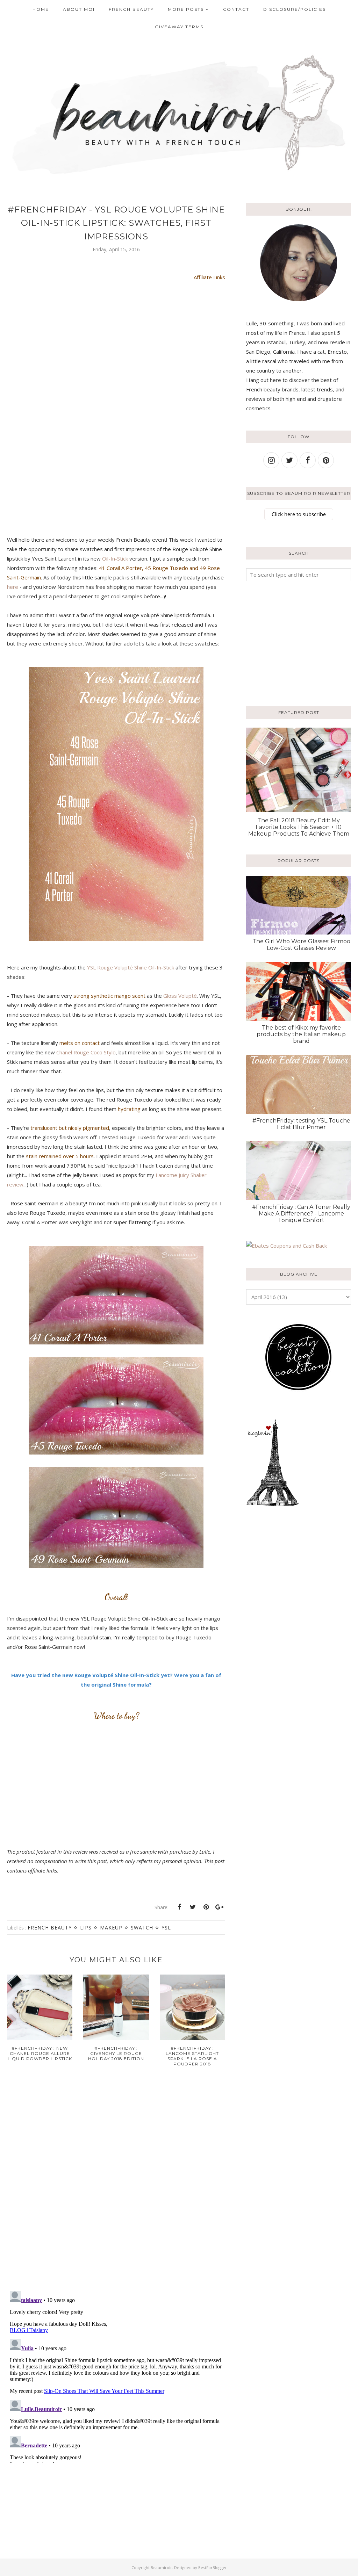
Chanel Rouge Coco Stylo (86, 1052)
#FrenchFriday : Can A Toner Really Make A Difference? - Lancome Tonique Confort (301, 1214)
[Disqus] (116, 2184)
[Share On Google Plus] (219, 1907)
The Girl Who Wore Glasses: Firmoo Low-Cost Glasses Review (301, 945)
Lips (86, 1928)
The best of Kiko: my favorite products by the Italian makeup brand (301, 1034)
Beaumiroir (161, 2567)
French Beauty (50, 1928)
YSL (166, 1928)
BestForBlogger (213, 2567)
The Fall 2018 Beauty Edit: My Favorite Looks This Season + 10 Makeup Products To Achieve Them (299, 827)
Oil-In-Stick (115, 558)
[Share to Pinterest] (206, 1907)
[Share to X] (193, 1907)
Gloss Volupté (180, 996)
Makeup (111, 1928)
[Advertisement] (290, 642)
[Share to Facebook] (179, 1907)
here (13, 587)
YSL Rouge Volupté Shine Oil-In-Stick (131, 967)
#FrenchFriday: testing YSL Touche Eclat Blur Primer (301, 1124)
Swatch (142, 1928)
